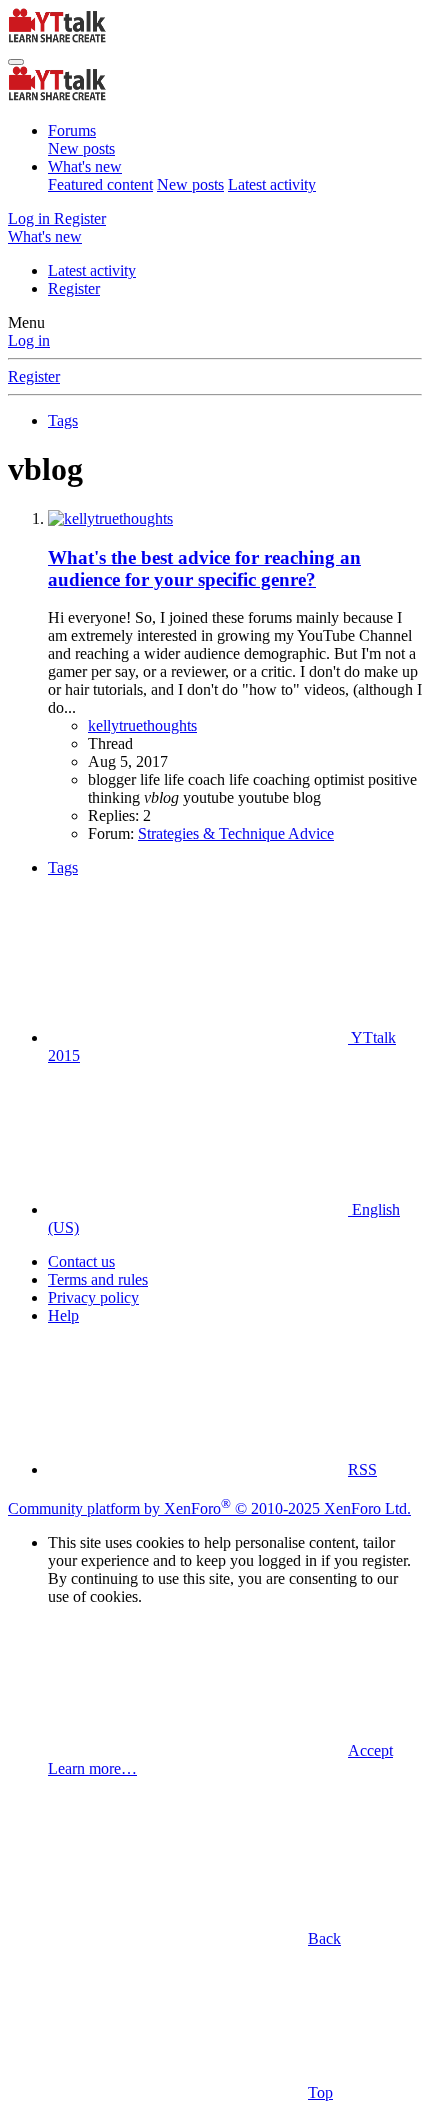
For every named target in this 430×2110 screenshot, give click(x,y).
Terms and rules (98, 1279)
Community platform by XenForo (209, 1508)
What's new (85, 166)
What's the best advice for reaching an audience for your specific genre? (204, 568)
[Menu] (16, 62)
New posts (81, 148)
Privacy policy (93, 1297)
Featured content (100, 184)
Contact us (81, 1261)
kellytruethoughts (142, 725)
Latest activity (272, 184)
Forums (72, 130)
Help (63, 1315)
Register (74, 288)
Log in (29, 340)
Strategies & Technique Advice (236, 833)
